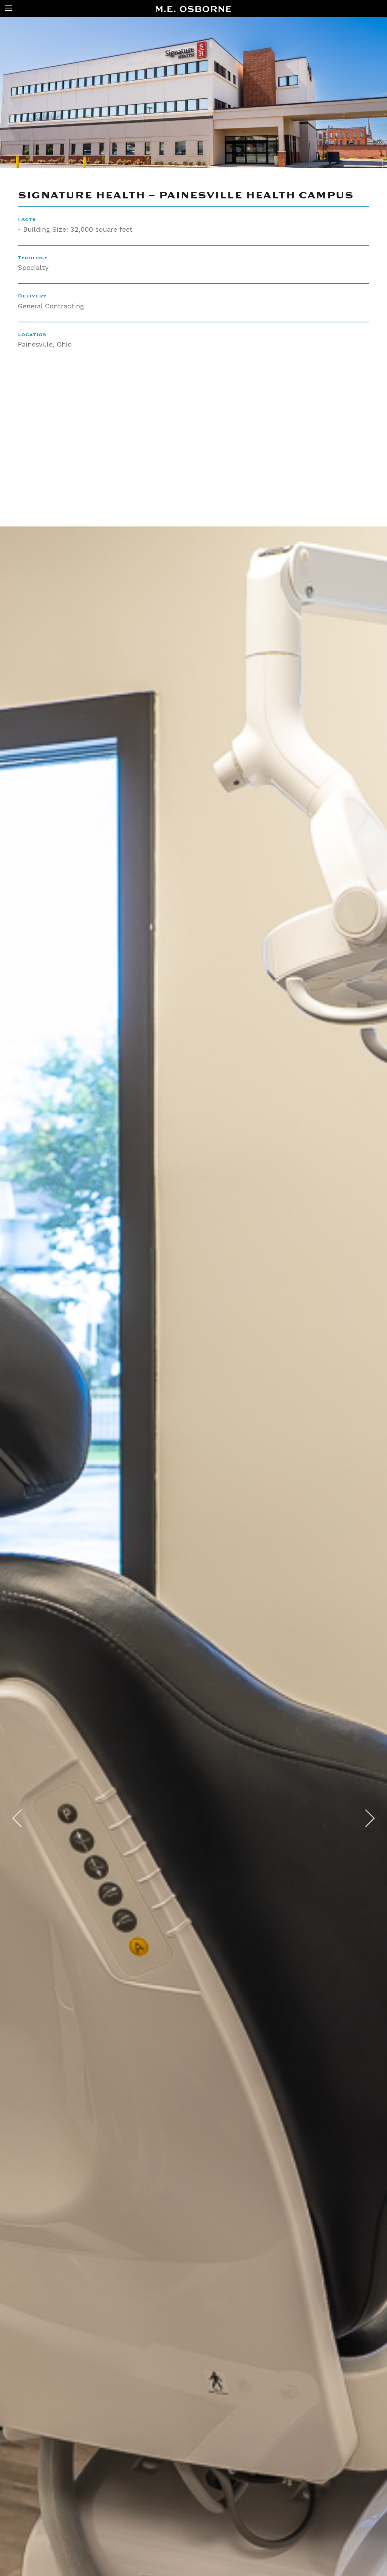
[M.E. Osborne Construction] (193, 9)
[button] (17, 1824)
